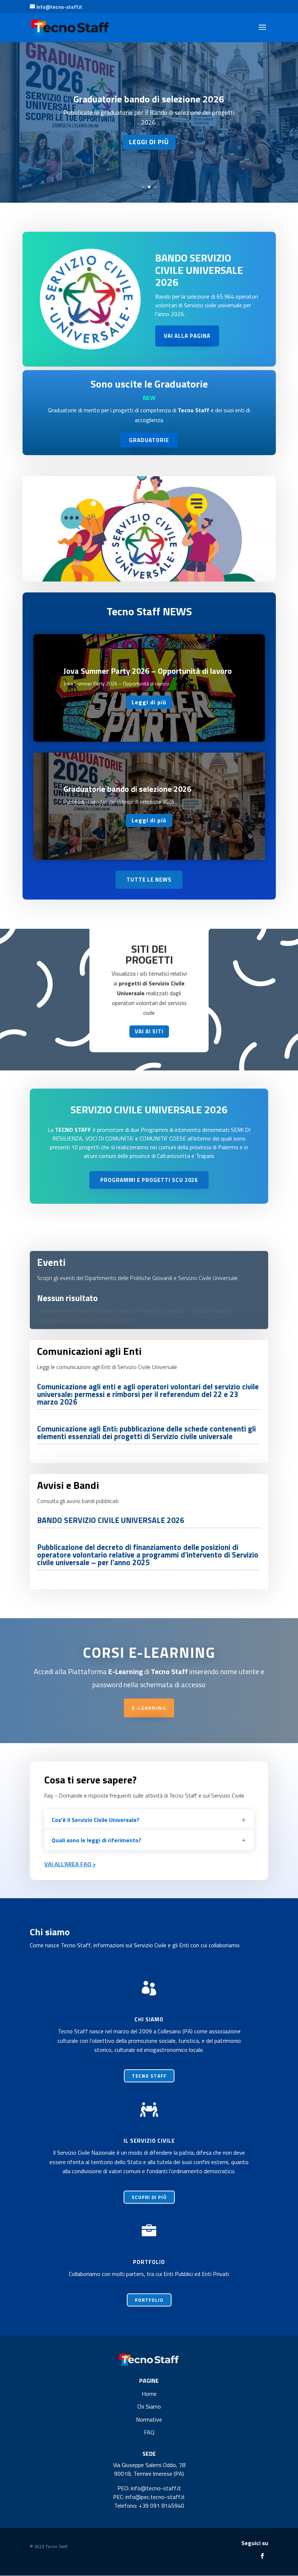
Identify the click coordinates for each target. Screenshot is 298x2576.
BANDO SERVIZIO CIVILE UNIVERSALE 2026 (199, 270)
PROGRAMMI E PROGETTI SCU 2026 (149, 1180)
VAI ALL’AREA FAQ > (70, 1864)
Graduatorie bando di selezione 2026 (149, 99)
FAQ (149, 2432)
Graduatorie (149, 440)
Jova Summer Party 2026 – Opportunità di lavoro (148, 671)
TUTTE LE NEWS (149, 880)
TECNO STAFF (149, 2076)
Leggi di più (149, 142)
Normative (149, 2419)
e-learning (149, 1708)
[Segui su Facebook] (262, 2556)
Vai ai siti (149, 1031)
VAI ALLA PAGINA (187, 336)
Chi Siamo (149, 2406)
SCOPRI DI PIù (149, 2197)
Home (149, 2394)
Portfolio (149, 2300)
